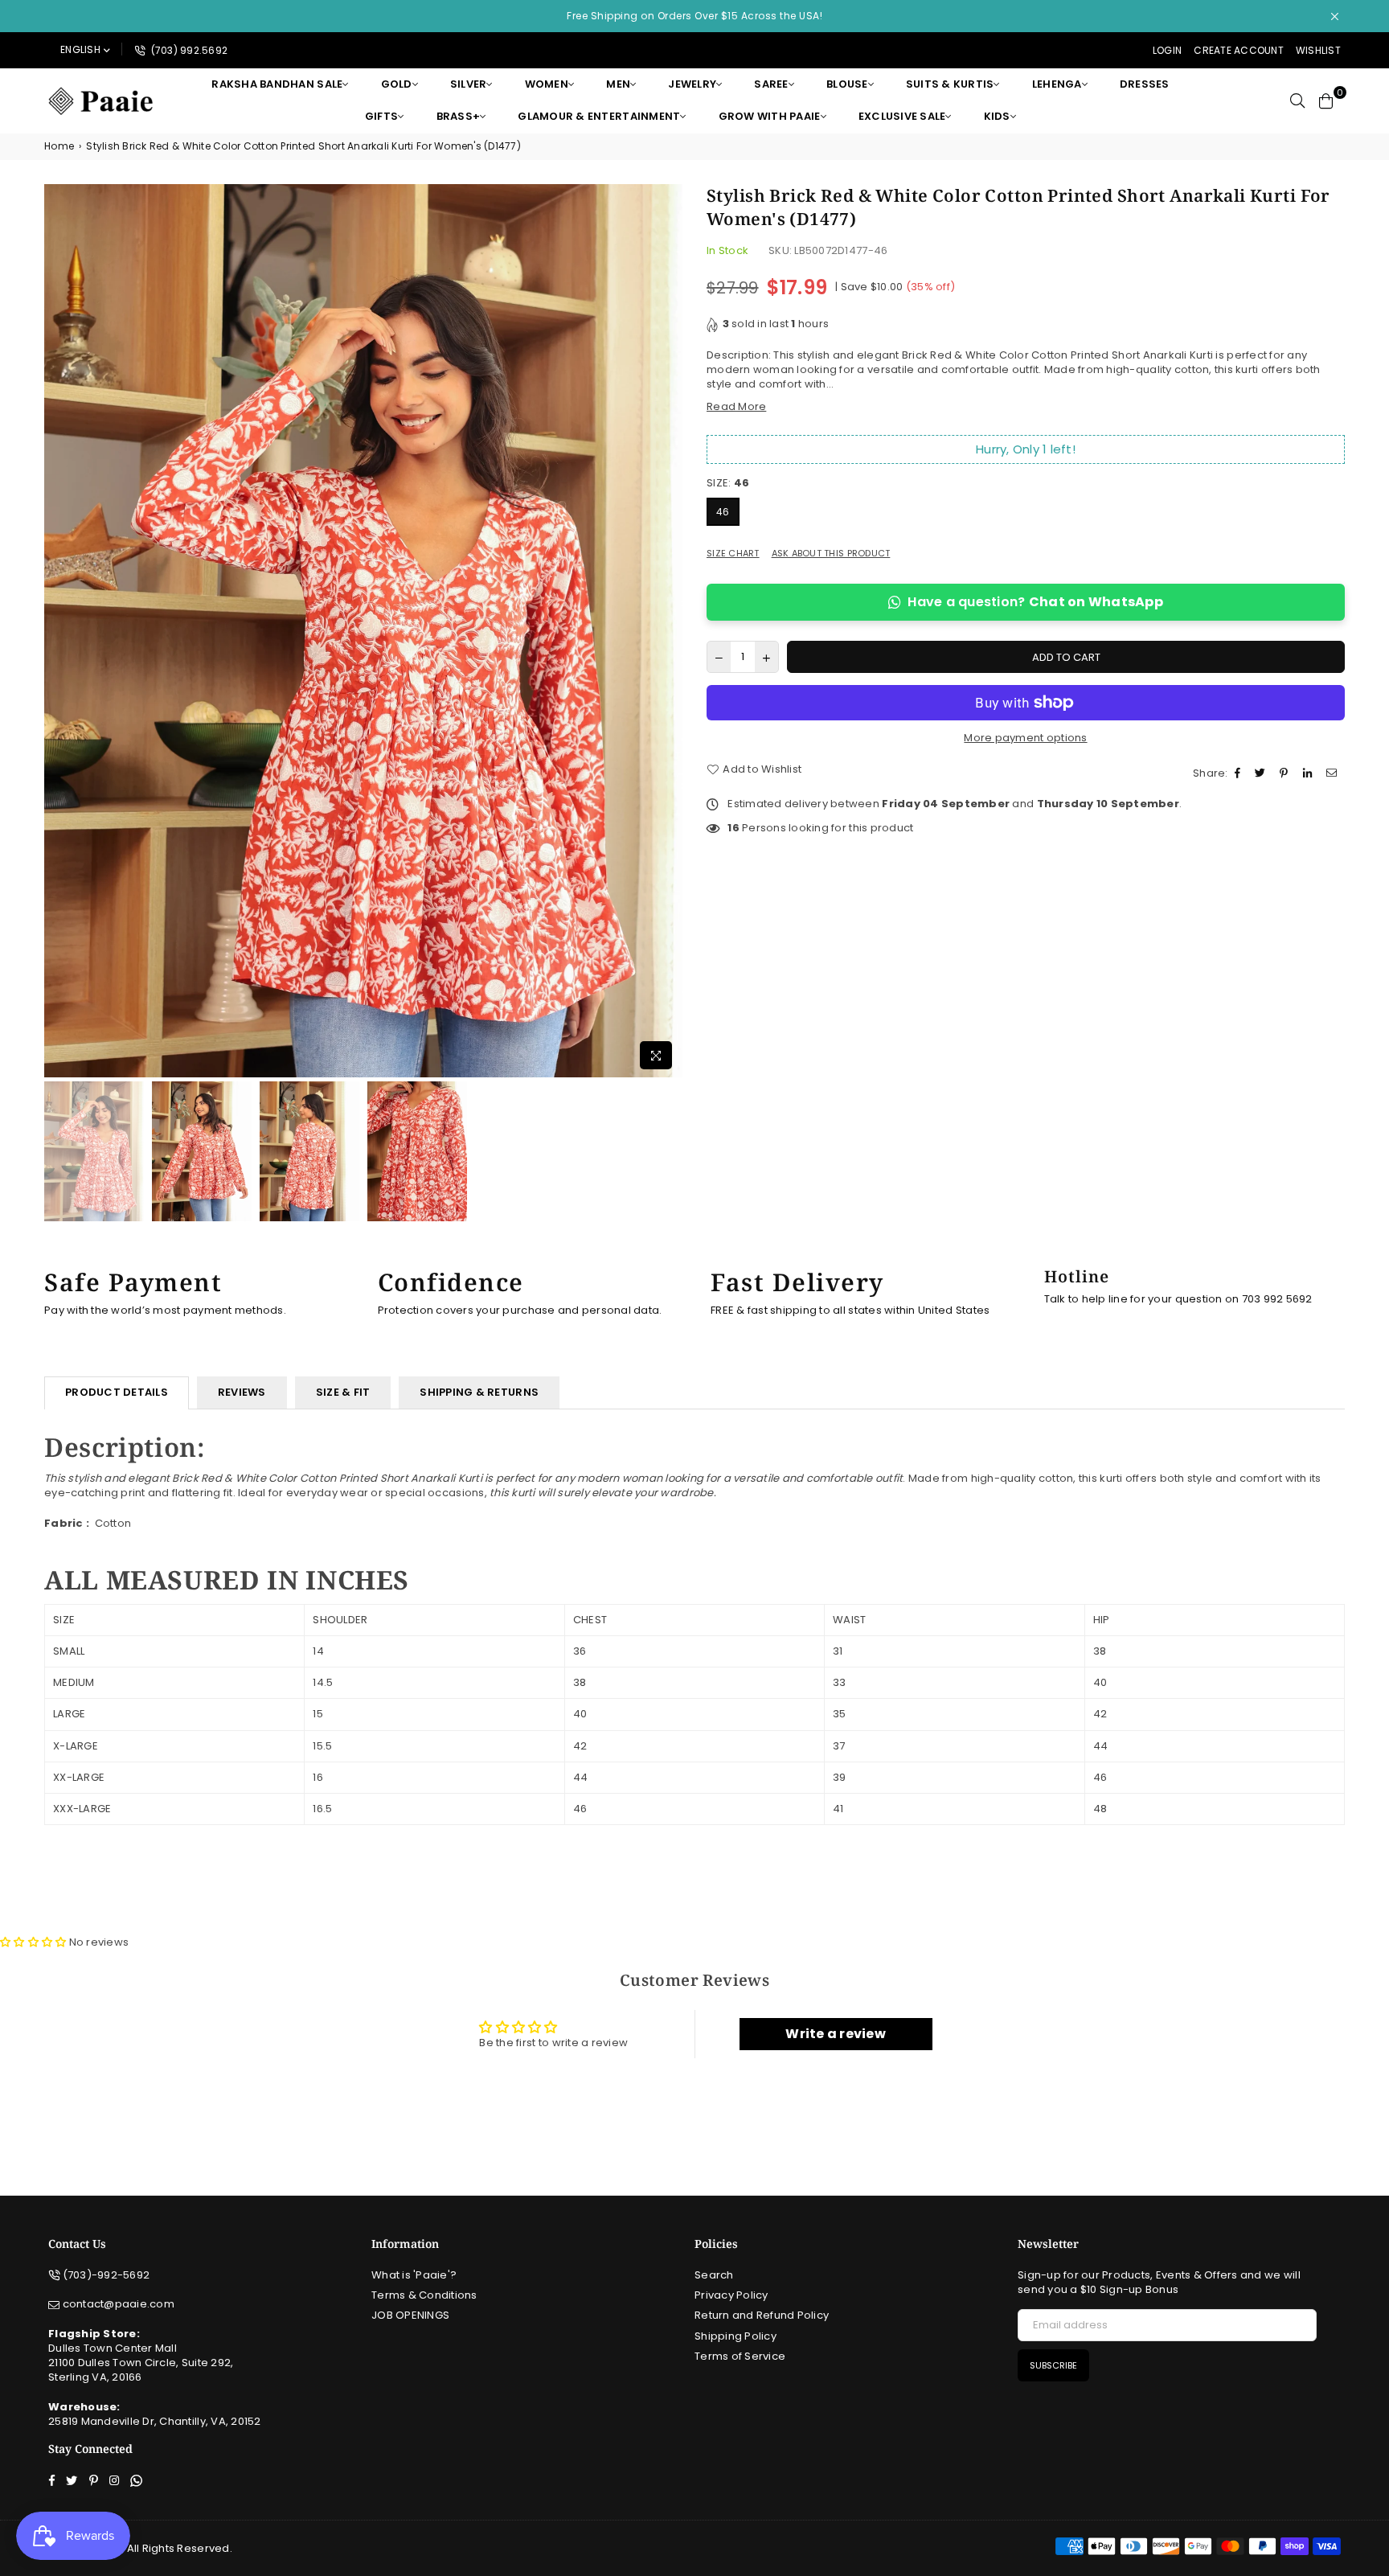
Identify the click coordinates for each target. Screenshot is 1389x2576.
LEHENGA (1057, 84)
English (80, 49)
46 (723, 512)
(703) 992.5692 (188, 50)
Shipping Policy (735, 2336)
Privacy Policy (731, 2295)
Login (1167, 50)
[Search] (1297, 100)
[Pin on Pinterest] (1286, 773)
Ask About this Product (831, 554)
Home (59, 146)
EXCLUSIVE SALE (902, 116)
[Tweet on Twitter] (1262, 773)
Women (547, 84)
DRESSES (1145, 84)
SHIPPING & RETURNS (479, 1392)
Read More (736, 406)
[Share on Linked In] (1309, 773)
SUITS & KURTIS (950, 84)
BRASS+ (459, 116)
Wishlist (1318, 50)
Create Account (1239, 50)
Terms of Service (740, 2356)
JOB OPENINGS (410, 2315)
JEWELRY (692, 84)
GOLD (397, 84)
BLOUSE (847, 84)
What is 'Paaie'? (414, 2275)
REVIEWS (242, 1392)
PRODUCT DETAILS (117, 1392)
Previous (58, 631)
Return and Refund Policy (762, 2315)
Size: (728, 483)
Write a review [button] (836, 2034)
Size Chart (733, 554)
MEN (618, 84)
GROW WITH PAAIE (770, 116)
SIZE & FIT (343, 1392)
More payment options (1025, 738)
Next (668, 631)
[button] (35, 1942)
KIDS (997, 116)
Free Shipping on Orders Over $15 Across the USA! (694, 16)
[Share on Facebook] (1239, 773)
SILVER (469, 84)
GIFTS (381, 116)
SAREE (771, 84)
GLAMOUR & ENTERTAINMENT (599, 116)
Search (714, 2275)
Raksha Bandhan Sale (277, 84)
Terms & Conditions (424, 2295)
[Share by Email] (1334, 773)
